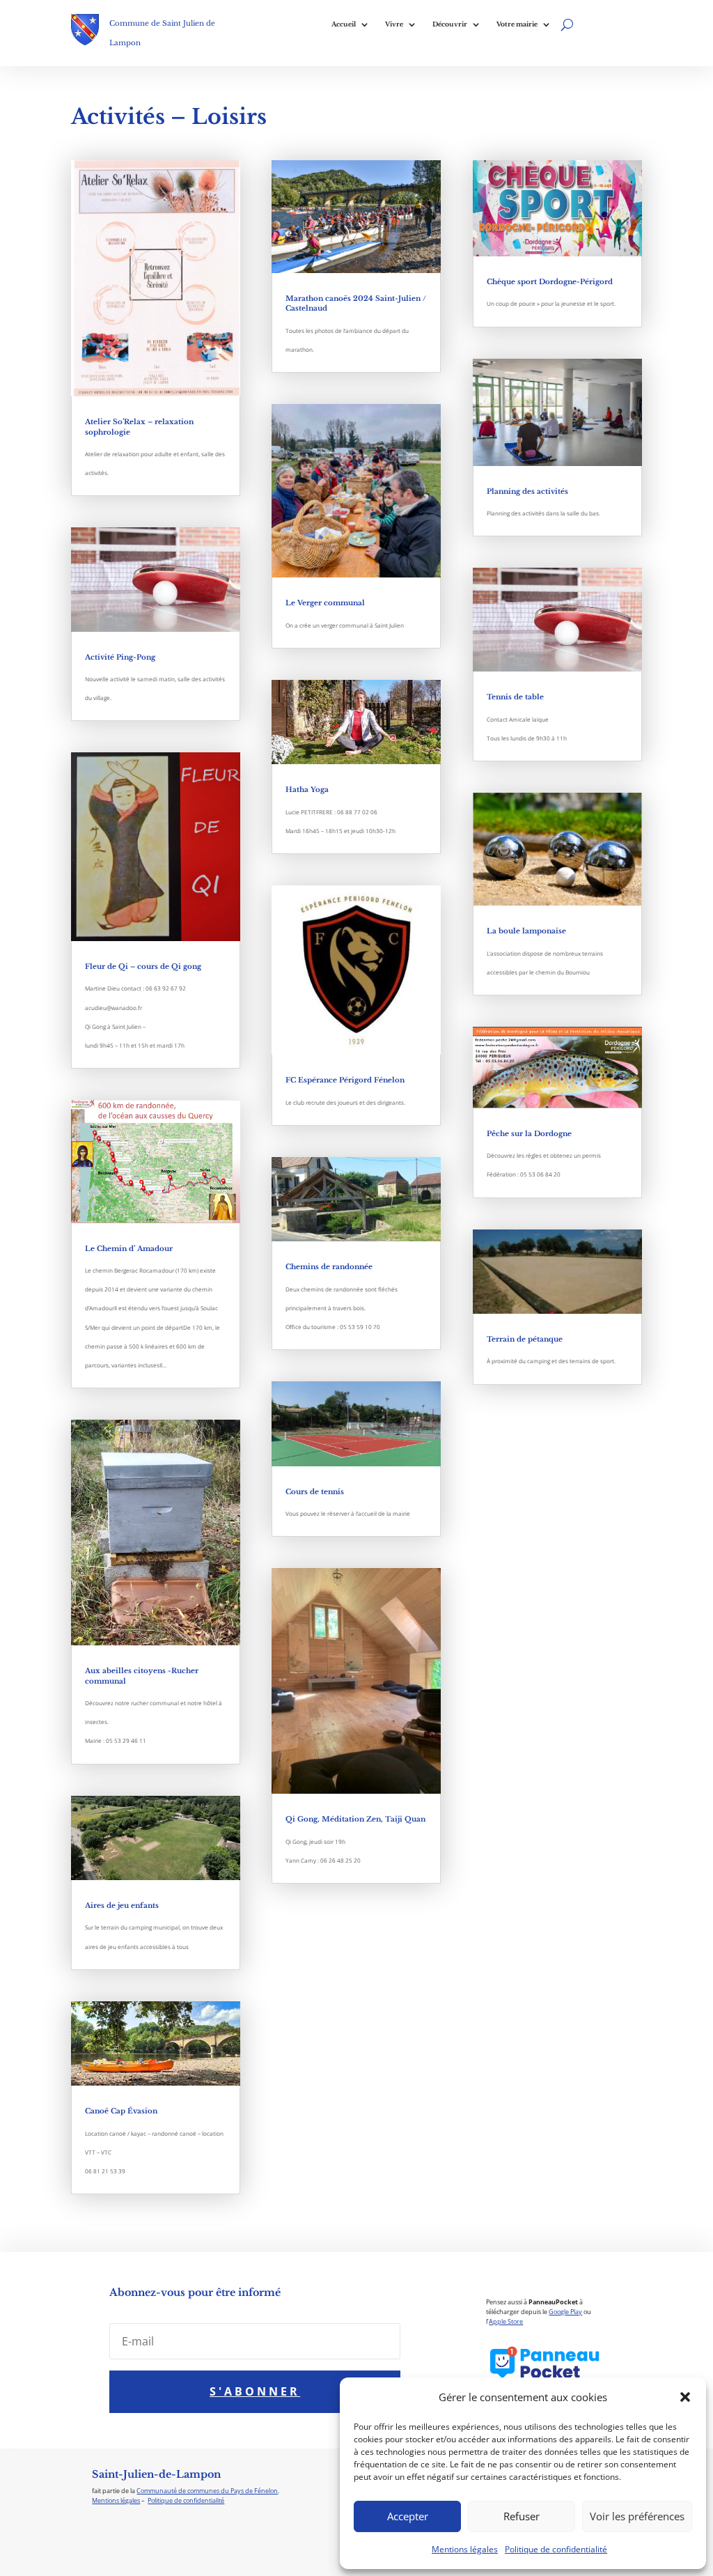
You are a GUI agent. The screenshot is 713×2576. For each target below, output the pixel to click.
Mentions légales (465, 2549)
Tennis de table (515, 697)
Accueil (344, 24)
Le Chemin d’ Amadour (129, 1249)
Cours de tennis (315, 1492)
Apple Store (506, 2321)
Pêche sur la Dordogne (529, 1134)
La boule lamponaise (526, 931)
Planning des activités (527, 491)
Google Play (565, 2312)
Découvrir (450, 24)
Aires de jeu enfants (122, 1906)
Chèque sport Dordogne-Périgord (550, 282)
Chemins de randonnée (329, 1267)
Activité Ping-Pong (120, 657)
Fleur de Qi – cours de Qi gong (143, 967)
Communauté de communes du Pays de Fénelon (207, 2491)
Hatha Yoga (307, 790)
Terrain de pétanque (525, 1339)
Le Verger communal (325, 603)
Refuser (522, 2516)
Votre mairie (517, 24)
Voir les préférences (637, 2516)
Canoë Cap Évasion (121, 2111)
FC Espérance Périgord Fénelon (345, 1080)
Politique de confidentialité (556, 2549)
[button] (685, 2397)
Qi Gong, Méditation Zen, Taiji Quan (355, 1819)
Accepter (408, 2516)
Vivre (394, 24)
